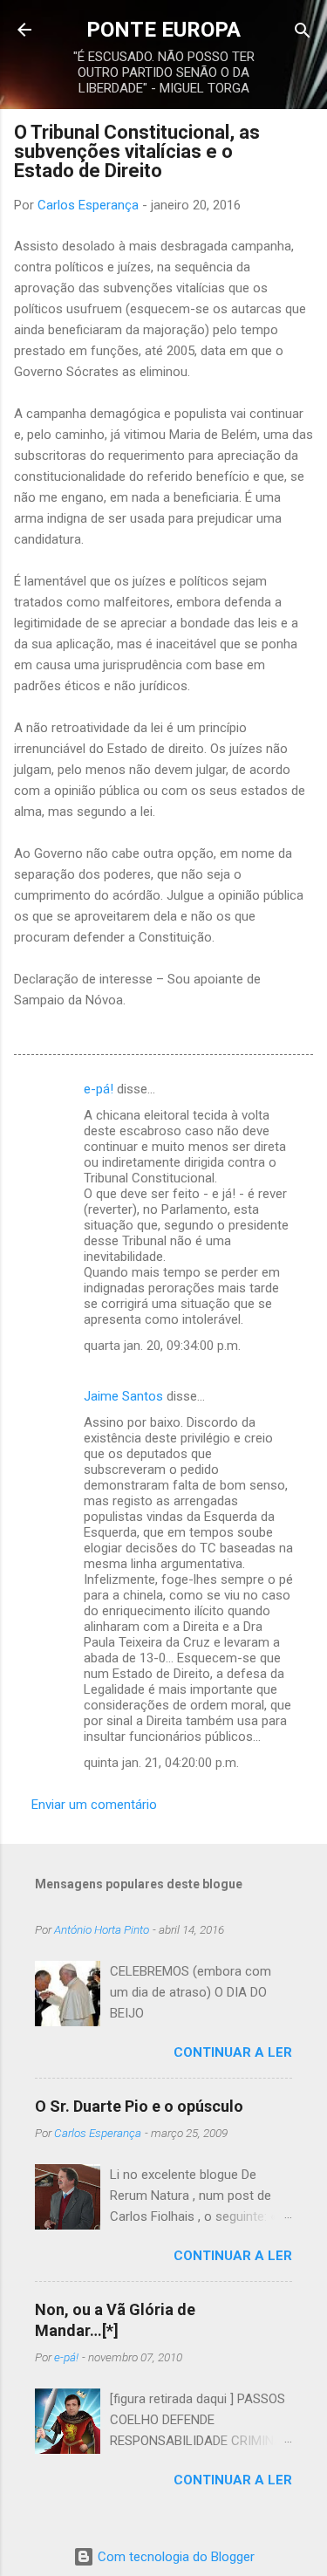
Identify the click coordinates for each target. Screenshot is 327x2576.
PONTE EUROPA (163, 30)
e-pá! (99, 1089)
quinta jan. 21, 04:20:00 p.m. (161, 1763)
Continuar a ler (233, 2052)
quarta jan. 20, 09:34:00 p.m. (162, 1346)
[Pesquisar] (303, 32)
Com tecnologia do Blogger (174, 2557)
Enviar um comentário (94, 1805)
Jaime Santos (123, 1396)
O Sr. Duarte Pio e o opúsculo (139, 2106)
